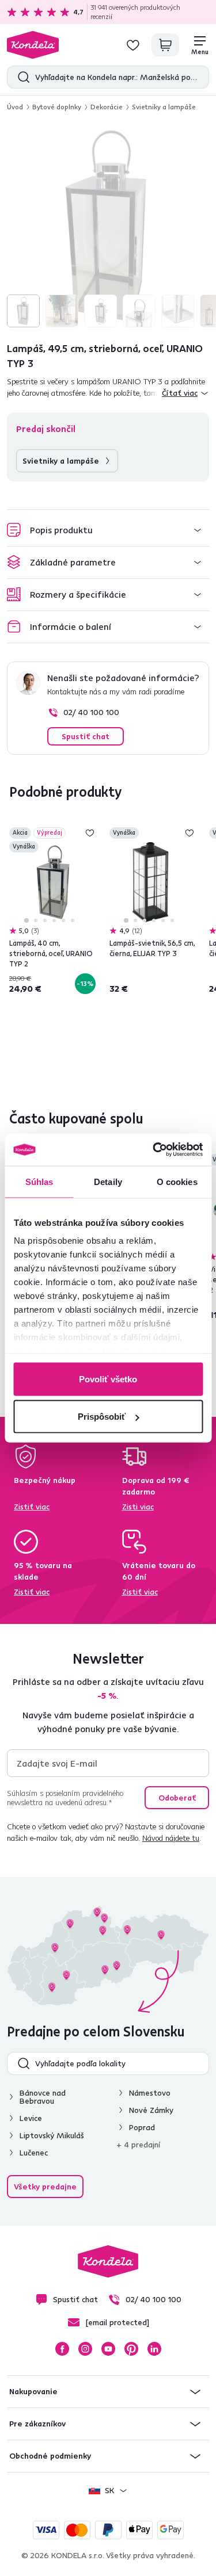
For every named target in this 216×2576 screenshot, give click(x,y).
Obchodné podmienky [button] (50, 2456)
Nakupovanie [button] (33, 2391)
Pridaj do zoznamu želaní (90, 833)
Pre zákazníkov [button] (37, 2424)
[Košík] (165, 45)
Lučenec (34, 2153)
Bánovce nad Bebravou (43, 2097)
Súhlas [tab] (39, 1181)
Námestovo (150, 2093)
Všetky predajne (45, 2187)
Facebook (62, 2349)
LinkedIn (154, 2349)
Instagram (85, 2349)
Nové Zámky (151, 2110)
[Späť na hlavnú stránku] (33, 45)
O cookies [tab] (177, 1181)
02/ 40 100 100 (91, 712)
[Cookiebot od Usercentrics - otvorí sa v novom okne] (154, 1150)
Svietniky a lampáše (164, 107)
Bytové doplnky (57, 107)
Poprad (142, 2127)
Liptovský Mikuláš (52, 2135)
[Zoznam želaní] (133, 45)
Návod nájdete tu (171, 1838)
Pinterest (131, 2349)
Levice (31, 2118)
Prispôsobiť (102, 1417)
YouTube (108, 2349)
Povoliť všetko (108, 1379)
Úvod (15, 107)
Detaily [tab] (108, 1181)
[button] (108, 530)
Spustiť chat (86, 736)
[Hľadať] (21, 77)
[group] (108, 226)
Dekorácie (107, 107)
